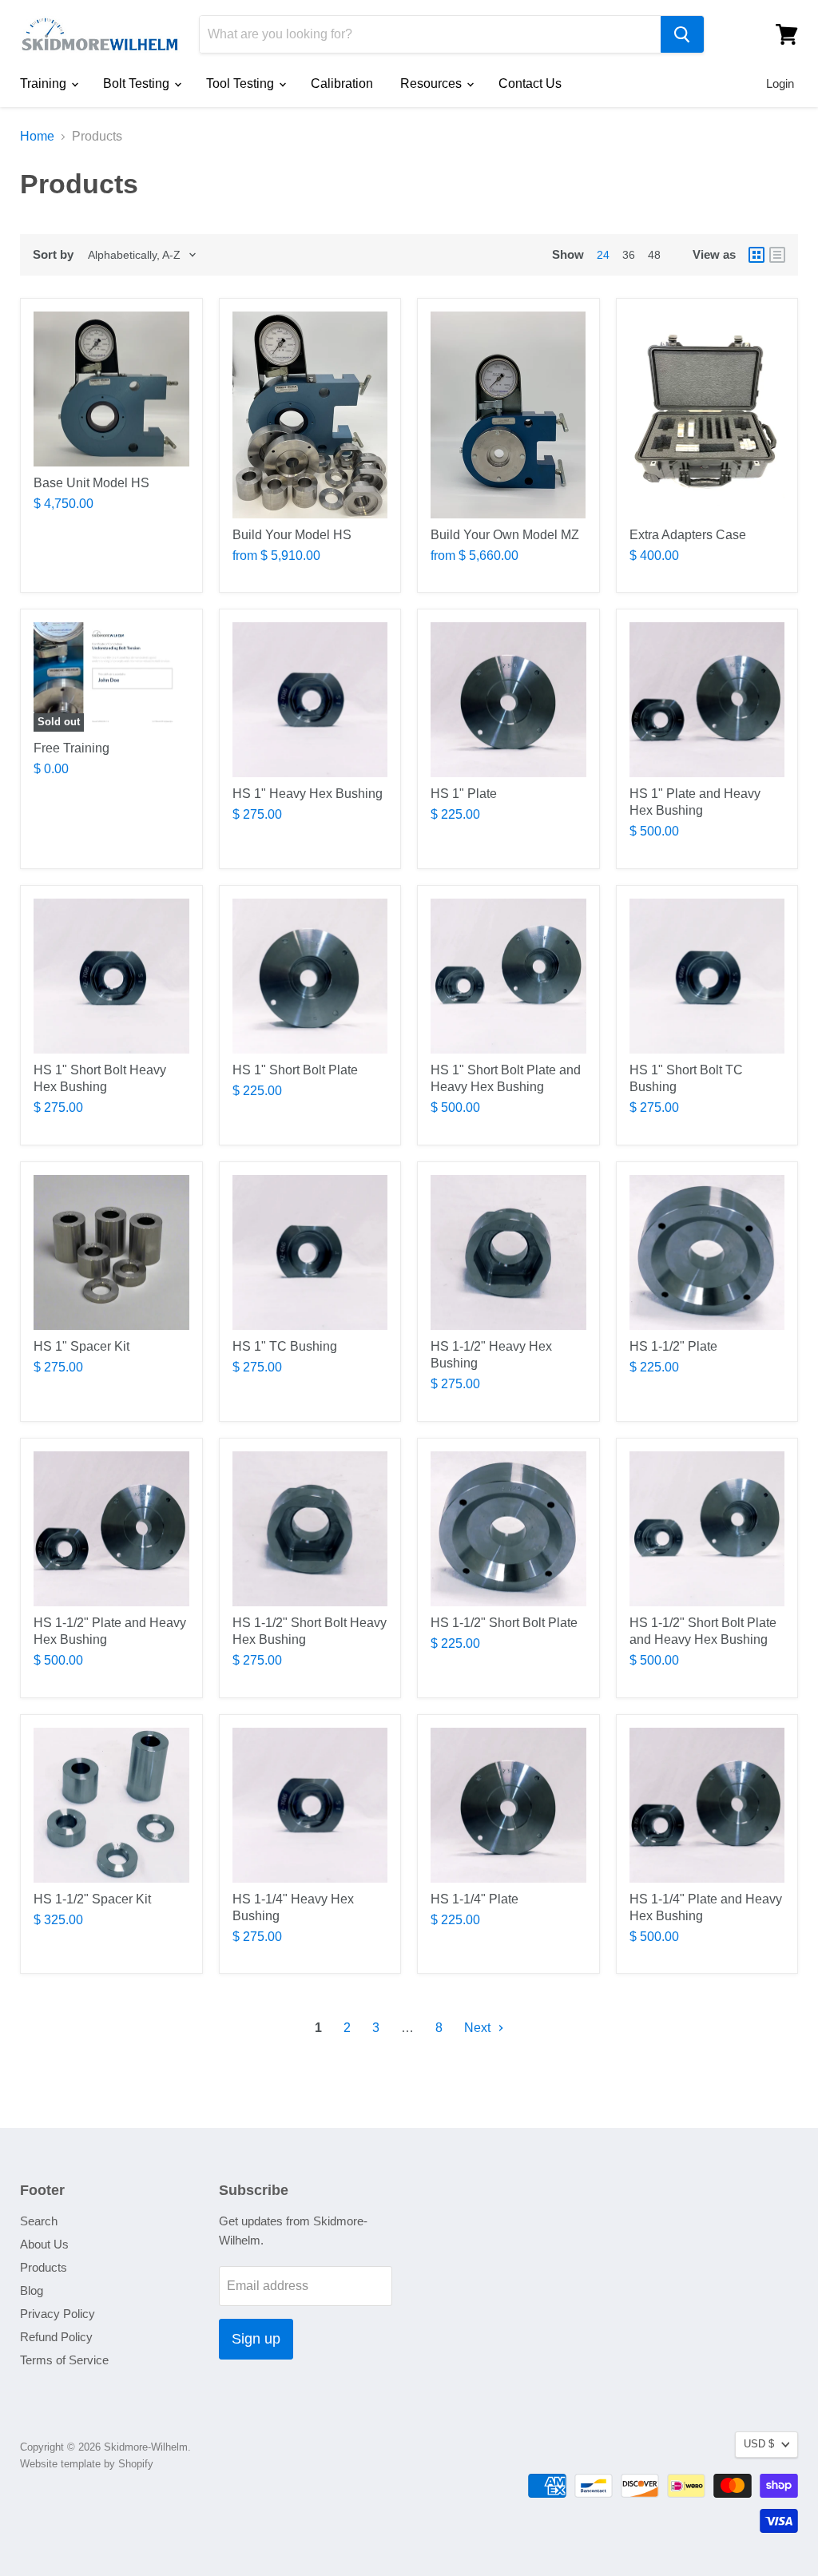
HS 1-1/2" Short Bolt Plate (504, 1623)
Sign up (256, 2339)
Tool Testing (242, 83)
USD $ (759, 2444)
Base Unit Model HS (91, 483)
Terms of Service (64, 2360)
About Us (44, 2244)
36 (629, 255)
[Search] (682, 34)
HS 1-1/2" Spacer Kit (92, 1899)
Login (780, 83)
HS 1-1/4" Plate (475, 1899)
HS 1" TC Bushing (285, 1346)
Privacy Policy (58, 2314)
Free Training (71, 748)
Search (39, 2221)
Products (44, 2267)
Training (45, 83)
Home (37, 136)
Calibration (342, 83)
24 (603, 255)
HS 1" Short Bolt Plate (295, 1070)
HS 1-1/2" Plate (673, 1346)
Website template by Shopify (87, 2464)
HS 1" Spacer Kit (81, 1346)
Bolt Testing (138, 83)
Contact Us (530, 83)
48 (654, 255)
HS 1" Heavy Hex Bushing (308, 794)
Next (479, 2028)
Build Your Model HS (292, 535)
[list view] (777, 255)
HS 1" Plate (464, 794)
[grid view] (756, 255)
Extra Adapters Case (688, 535)
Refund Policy (56, 2337)
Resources (433, 83)
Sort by (53, 254)
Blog (32, 2290)
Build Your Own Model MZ (505, 535)
